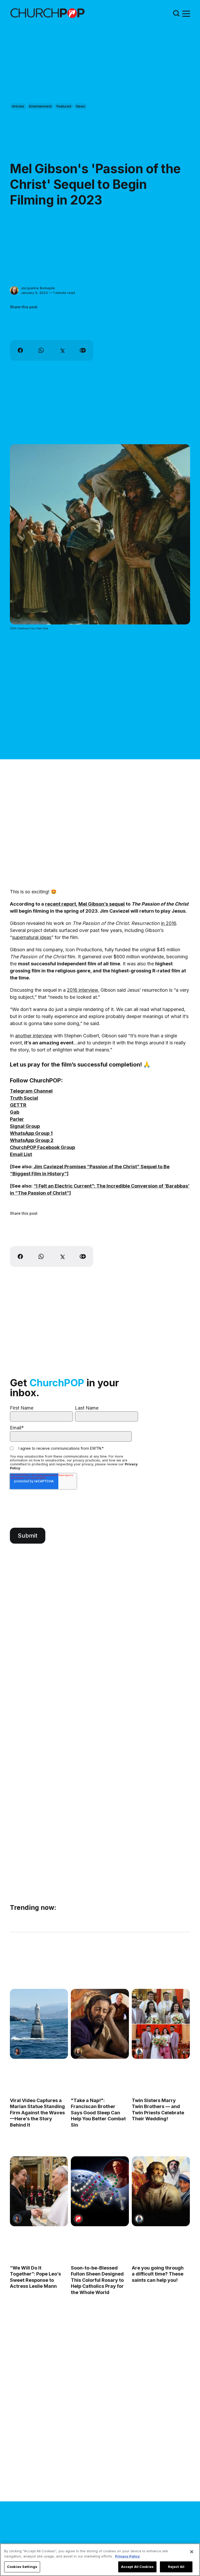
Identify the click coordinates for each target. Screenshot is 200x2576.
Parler (17, 1119)
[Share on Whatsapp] (41, 350)
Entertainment (40, 106)
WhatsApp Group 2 (32, 1140)
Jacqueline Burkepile (38, 288)
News (81, 106)
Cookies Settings (22, 2567)
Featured (64, 106)
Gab (15, 1112)
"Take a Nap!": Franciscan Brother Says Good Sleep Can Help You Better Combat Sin (98, 2113)
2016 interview (82, 990)
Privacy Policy (127, 2556)
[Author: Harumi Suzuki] (139, 2051)
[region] (100, 2560)
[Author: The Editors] (78, 2219)
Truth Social (24, 1098)
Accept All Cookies (137, 2567)
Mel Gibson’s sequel (102, 904)
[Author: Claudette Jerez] (17, 2051)
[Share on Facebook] (20, 350)
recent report (61, 904)
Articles (18, 106)
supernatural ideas (32, 937)
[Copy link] (83, 350)
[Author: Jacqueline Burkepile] (14, 290)
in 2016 (168, 923)
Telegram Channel (31, 1091)
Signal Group (25, 1126)
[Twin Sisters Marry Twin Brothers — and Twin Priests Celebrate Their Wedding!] (161, 2024)
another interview (34, 1036)
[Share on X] (62, 350)
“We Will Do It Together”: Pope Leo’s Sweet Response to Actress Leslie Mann (35, 2277)
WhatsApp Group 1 (31, 1133)
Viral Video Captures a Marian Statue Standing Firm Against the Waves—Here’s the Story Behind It (37, 2113)
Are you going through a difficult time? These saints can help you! (158, 2274)
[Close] (192, 2552)
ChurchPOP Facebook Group (42, 1147)
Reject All (176, 2567)
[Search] (176, 13)
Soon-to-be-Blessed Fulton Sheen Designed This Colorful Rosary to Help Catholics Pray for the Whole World (97, 2280)
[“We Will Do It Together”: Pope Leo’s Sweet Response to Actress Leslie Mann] (39, 2191)
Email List (21, 1154)
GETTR (18, 1105)
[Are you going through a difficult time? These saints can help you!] (161, 2191)
